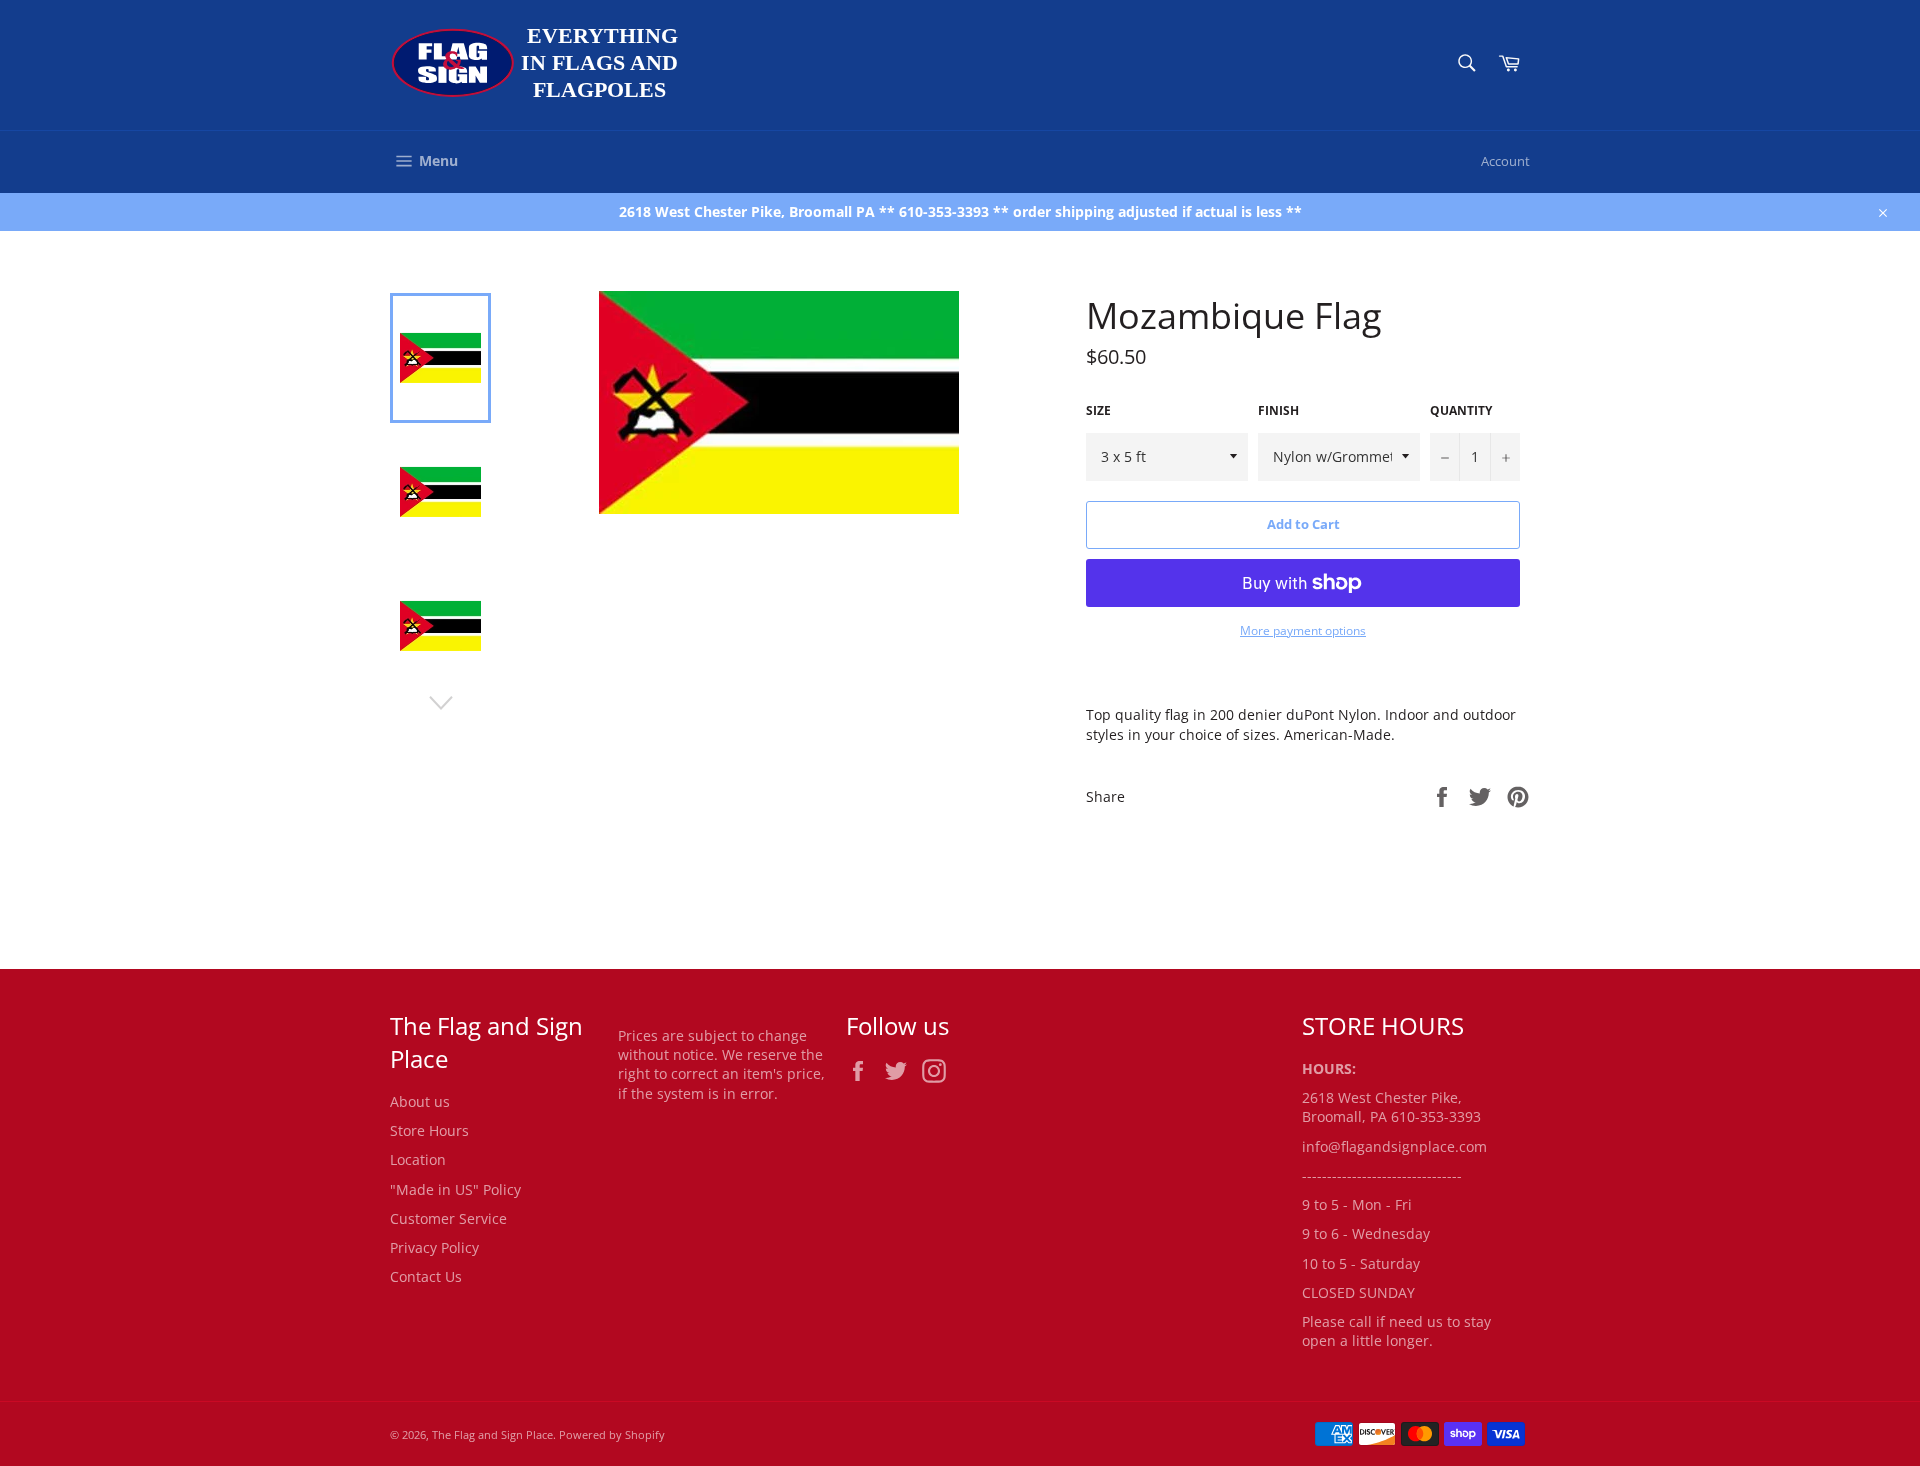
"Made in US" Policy (455, 1189)
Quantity (1461, 411)
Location (418, 1159)
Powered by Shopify (612, 1434)
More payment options (1303, 631)
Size (1098, 411)
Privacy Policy (434, 1247)
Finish (1278, 411)
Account (1505, 161)
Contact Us (426, 1276)
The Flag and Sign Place (492, 1434)
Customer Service (448, 1218)
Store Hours (429, 1130)
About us (420, 1101)
